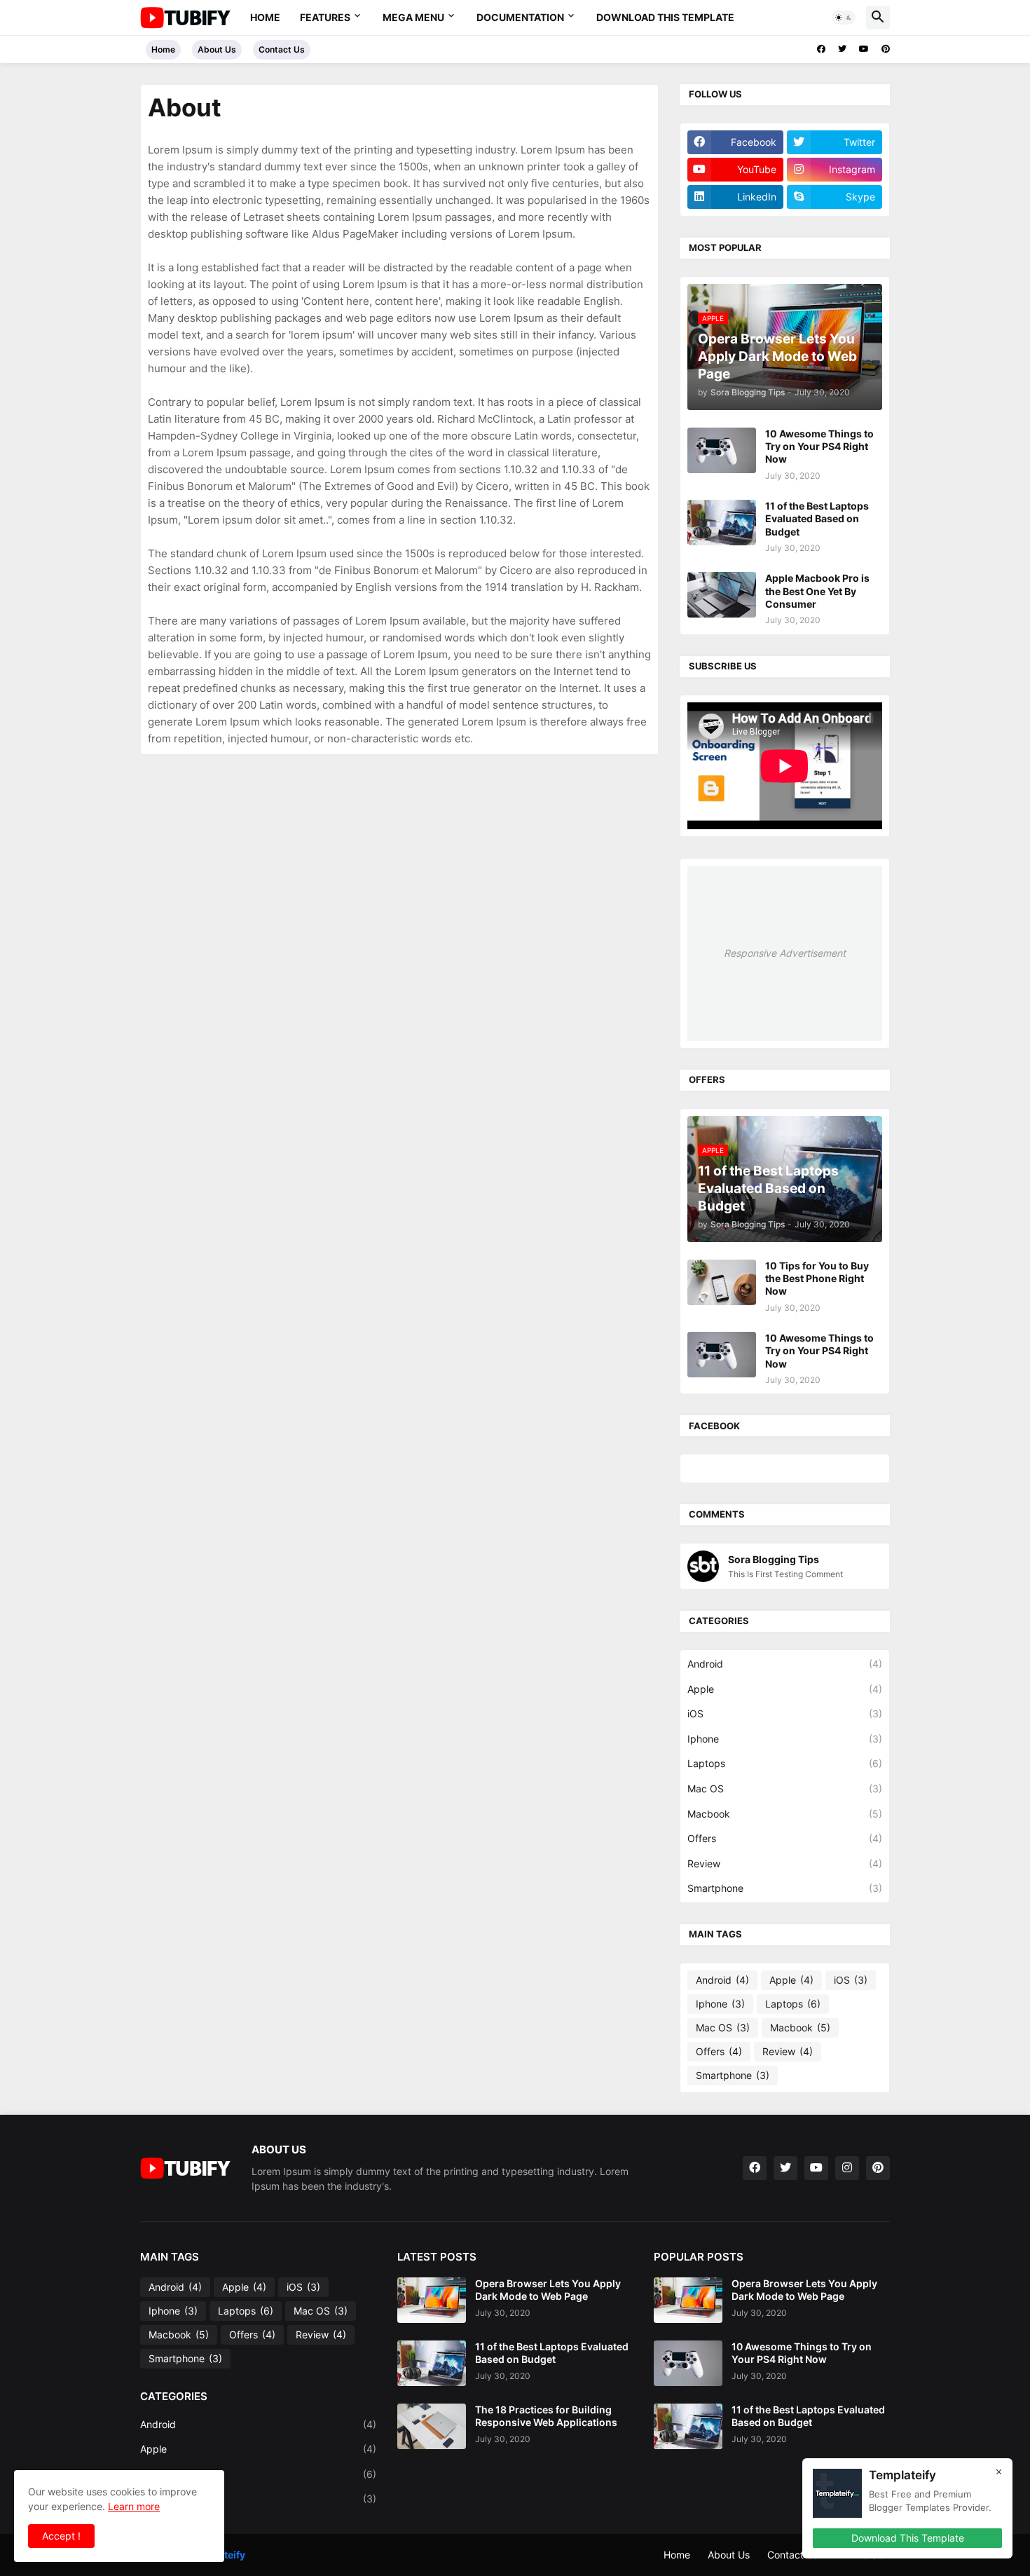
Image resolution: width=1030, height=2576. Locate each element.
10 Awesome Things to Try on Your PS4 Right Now (819, 446)
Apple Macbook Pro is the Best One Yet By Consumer (817, 591)
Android (785, 1664)
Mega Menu (413, 17)
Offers (785, 1838)
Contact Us (282, 49)
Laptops (785, 1763)
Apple (785, 1689)
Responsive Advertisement (785, 953)
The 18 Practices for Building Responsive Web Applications (546, 2416)
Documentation (520, 17)
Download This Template (665, 17)
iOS (785, 1713)
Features (325, 17)
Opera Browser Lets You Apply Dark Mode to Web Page (548, 2290)
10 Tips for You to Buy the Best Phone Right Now (817, 1278)
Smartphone (785, 1888)
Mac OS (785, 1788)
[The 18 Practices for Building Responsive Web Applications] (432, 2426)
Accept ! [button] (61, 2536)
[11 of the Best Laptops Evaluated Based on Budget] (722, 523)
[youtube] (864, 49)
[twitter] (842, 49)
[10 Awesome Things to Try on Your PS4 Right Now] (722, 450)
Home (265, 17)
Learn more (134, 2506)
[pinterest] (886, 49)
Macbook (785, 1814)
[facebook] (821, 49)
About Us (217, 49)
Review (785, 1863)
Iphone (785, 1739)
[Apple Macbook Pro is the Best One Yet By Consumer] (722, 595)
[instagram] (847, 2168)
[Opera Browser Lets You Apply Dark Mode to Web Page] (432, 2300)
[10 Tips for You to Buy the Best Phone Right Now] (722, 1282)
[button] (844, 18)
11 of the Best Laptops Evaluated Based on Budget (817, 518)
